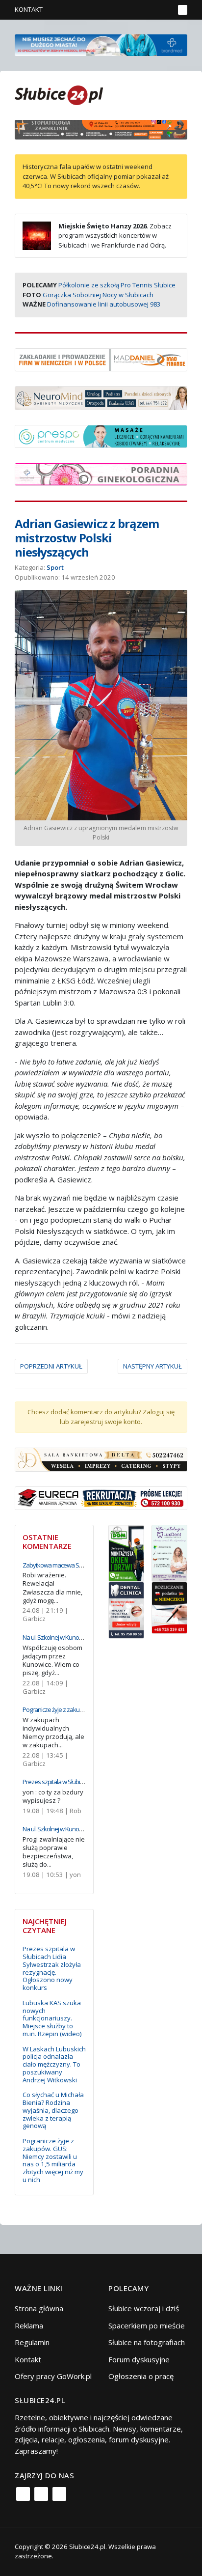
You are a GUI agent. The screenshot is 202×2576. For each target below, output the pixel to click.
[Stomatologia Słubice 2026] (101, 129)
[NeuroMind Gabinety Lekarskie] (101, 397)
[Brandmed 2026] (101, 44)
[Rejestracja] (150, 10)
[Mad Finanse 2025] (101, 359)
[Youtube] (59, 2494)
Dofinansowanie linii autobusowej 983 (104, 304)
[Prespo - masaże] (101, 435)
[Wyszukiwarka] (164, 10)
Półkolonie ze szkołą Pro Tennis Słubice (117, 285)
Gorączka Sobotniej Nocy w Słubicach (98, 295)
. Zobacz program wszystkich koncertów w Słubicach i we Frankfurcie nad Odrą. (115, 236)
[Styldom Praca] (126, 1552)
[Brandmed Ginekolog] (101, 474)
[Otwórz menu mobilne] (183, 10)
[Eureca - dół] (101, 1497)
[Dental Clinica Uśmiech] (126, 1609)
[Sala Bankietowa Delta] (101, 1458)
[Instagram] (41, 2494)
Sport (55, 567)
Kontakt (29, 9)
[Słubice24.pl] (59, 94)
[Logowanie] (136, 10)
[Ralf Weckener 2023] (169, 1607)
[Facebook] (23, 2494)
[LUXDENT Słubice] (169, 1552)
